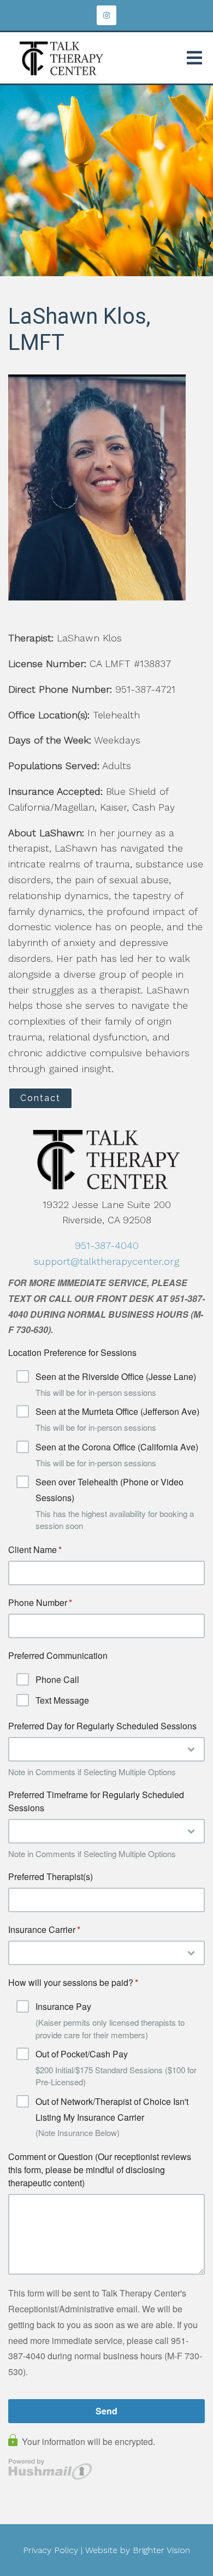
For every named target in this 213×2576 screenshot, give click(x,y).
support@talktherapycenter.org (106, 1261)
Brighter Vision (161, 2550)
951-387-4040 (107, 1245)
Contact (40, 1098)
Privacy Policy (51, 2550)
